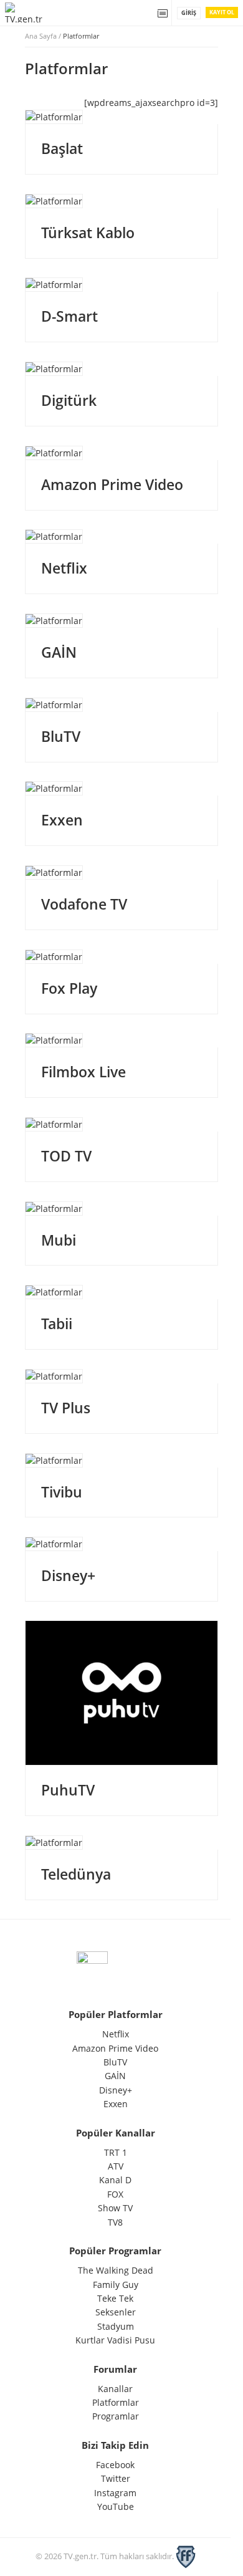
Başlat (62, 148)
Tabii (57, 1324)
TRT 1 (116, 2152)
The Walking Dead (116, 2270)
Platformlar (116, 2402)
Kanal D (115, 2180)
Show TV (115, 2208)
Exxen (62, 820)
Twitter (116, 2478)
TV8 (115, 2222)
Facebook (115, 2465)
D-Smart (69, 316)
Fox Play (69, 988)
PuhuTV (68, 1790)
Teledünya (76, 1874)
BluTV (61, 736)
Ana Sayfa (41, 36)
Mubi (59, 1240)
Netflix (64, 568)
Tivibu (62, 1492)
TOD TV (66, 1156)
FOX (115, 2194)
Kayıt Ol (222, 12)
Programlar (116, 2416)
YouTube (116, 2506)
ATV (116, 2166)
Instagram (115, 2493)
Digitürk (69, 400)
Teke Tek (115, 2298)
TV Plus (66, 1408)
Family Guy (116, 2285)
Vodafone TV (84, 904)
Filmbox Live (83, 1072)
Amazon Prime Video (112, 484)
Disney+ (68, 1575)
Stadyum (116, 2326)
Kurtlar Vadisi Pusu (115, 2340)
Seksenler (116, 2312)
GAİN (59, 652)
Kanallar (115, 2389)
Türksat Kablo (88, 233)
